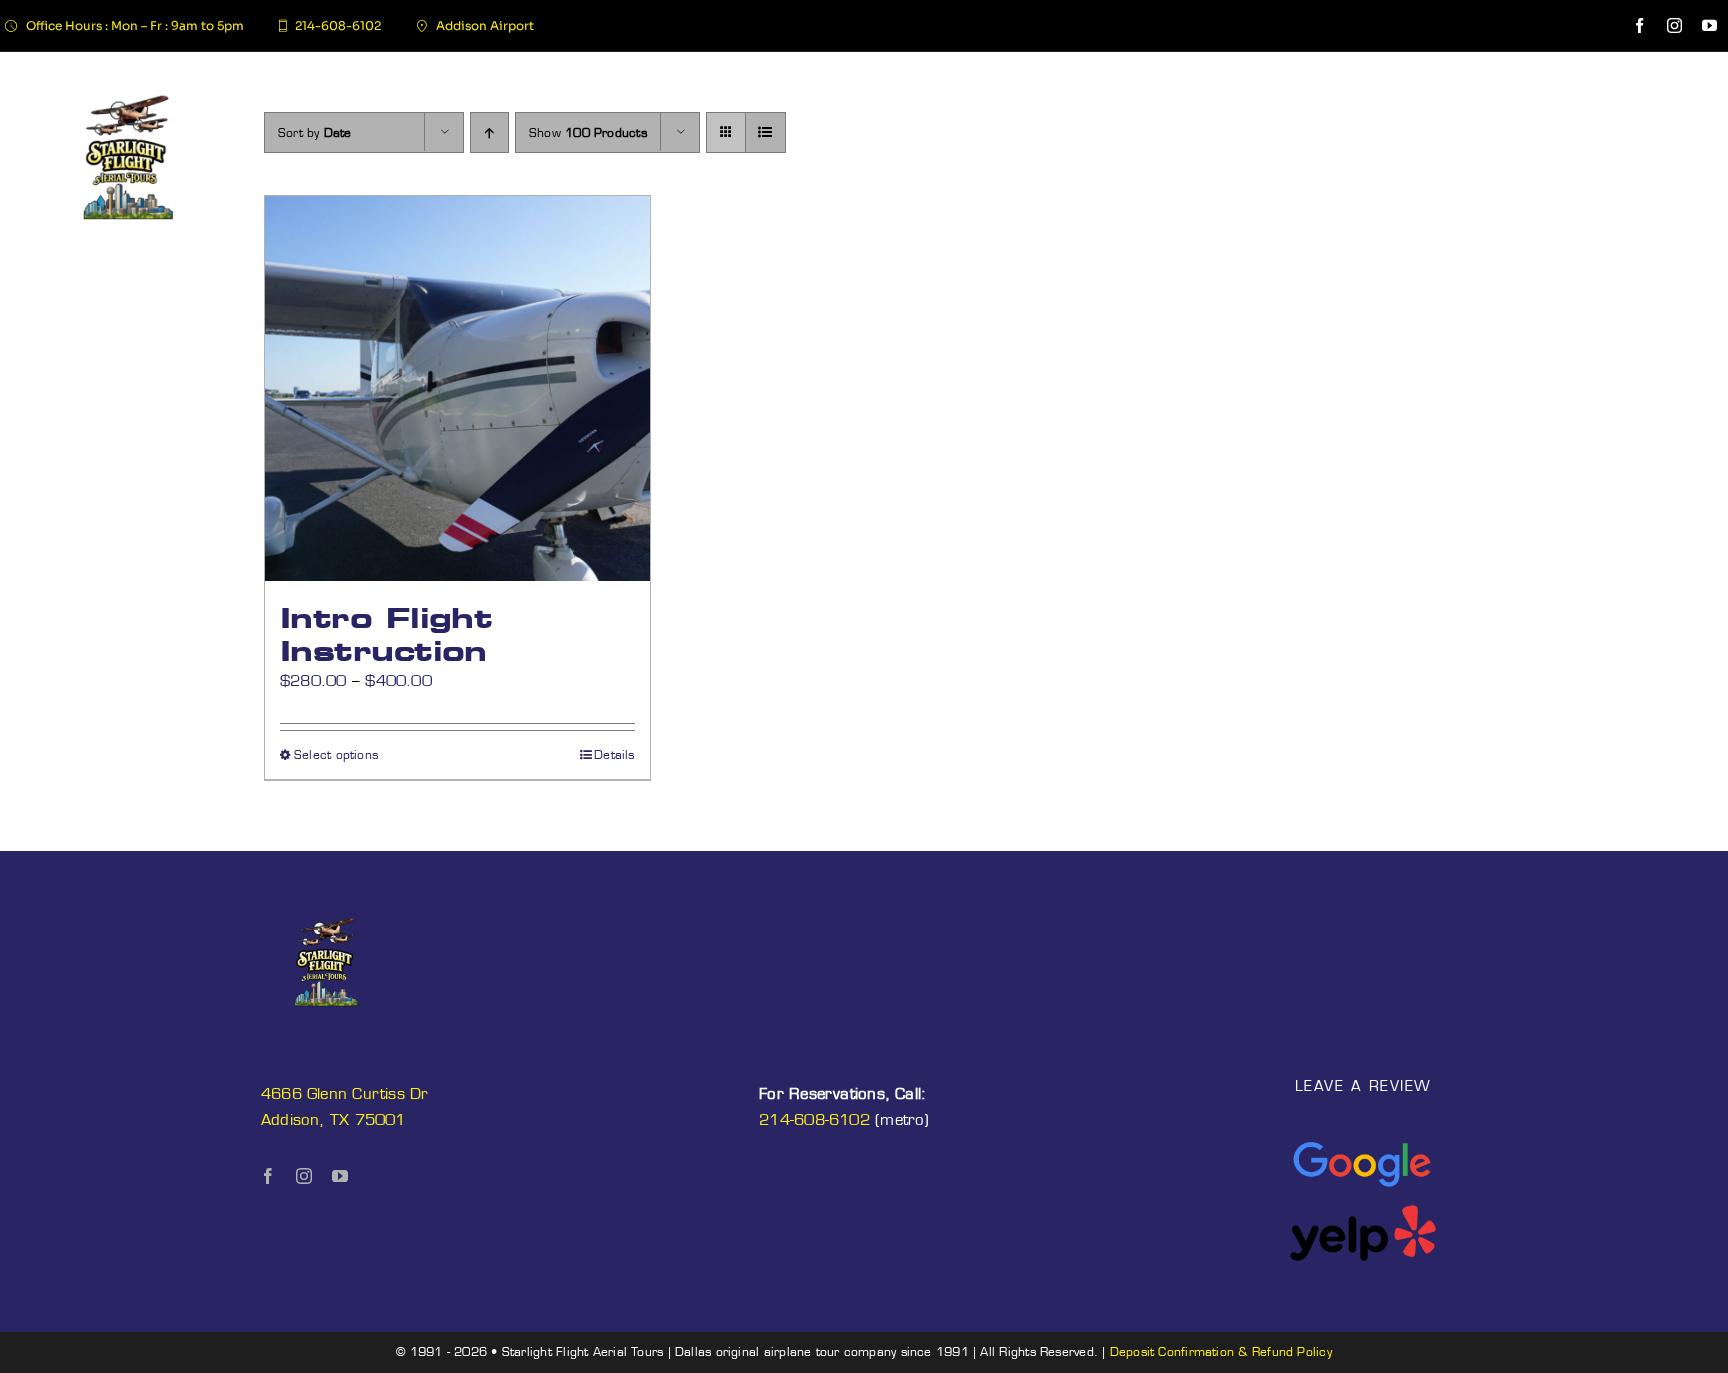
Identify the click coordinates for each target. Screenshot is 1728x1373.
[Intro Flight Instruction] (457, 388)
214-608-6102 (814, 1119)
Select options (336, 754)
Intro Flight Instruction (386, 634)
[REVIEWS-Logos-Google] (1363, 1143)
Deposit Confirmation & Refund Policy (1221, 1351)
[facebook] (1639, 25)
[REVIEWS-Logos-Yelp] (1363, 1211)
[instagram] (1674, 25)
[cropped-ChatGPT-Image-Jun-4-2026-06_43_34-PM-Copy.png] (128, 79)
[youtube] (1709, 25)
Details (614, 754)
